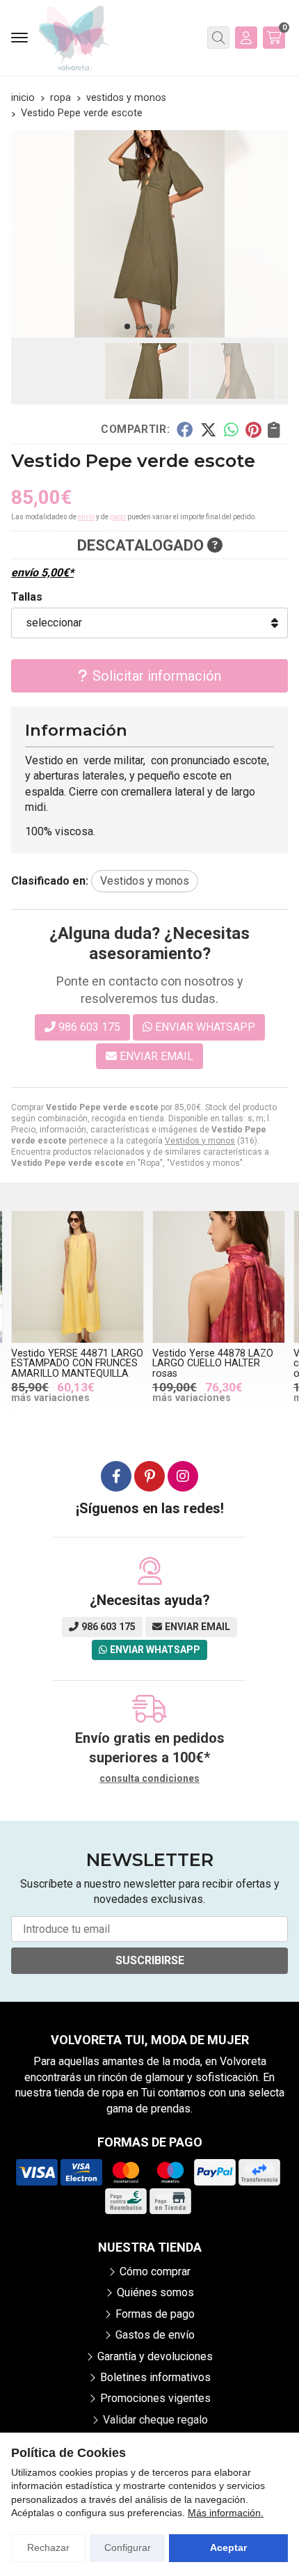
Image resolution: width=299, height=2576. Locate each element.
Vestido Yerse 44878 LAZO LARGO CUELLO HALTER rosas (213, 1364)
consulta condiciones (149, 1778)
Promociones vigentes (155, 2398)
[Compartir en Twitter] (208, 429)
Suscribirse (150, 1960)
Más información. (226, 2513)
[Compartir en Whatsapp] (231, 429)
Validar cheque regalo (155, 2420)
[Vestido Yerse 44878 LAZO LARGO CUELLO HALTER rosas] (219, 1277)
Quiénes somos (155, 2292)
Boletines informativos (155, 2377)
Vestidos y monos (200, 1141)
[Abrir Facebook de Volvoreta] (116, 1476)
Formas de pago (155, 2314)
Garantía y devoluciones (155, 2356)
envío (86, 517)
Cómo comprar (155, 2271)
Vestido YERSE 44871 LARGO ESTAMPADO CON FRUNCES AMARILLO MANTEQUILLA (77, 1364)
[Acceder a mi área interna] (246, 38)
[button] (127, 326)
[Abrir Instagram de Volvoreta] (183, 1476)
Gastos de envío (155, 2335)
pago (118, 517)
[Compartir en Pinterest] (253, 429)
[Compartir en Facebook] (185, 429)
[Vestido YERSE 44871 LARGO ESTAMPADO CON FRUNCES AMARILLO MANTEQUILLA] (78, 1277)
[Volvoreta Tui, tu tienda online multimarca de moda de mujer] (74, 38)
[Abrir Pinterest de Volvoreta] (149, 1476)
